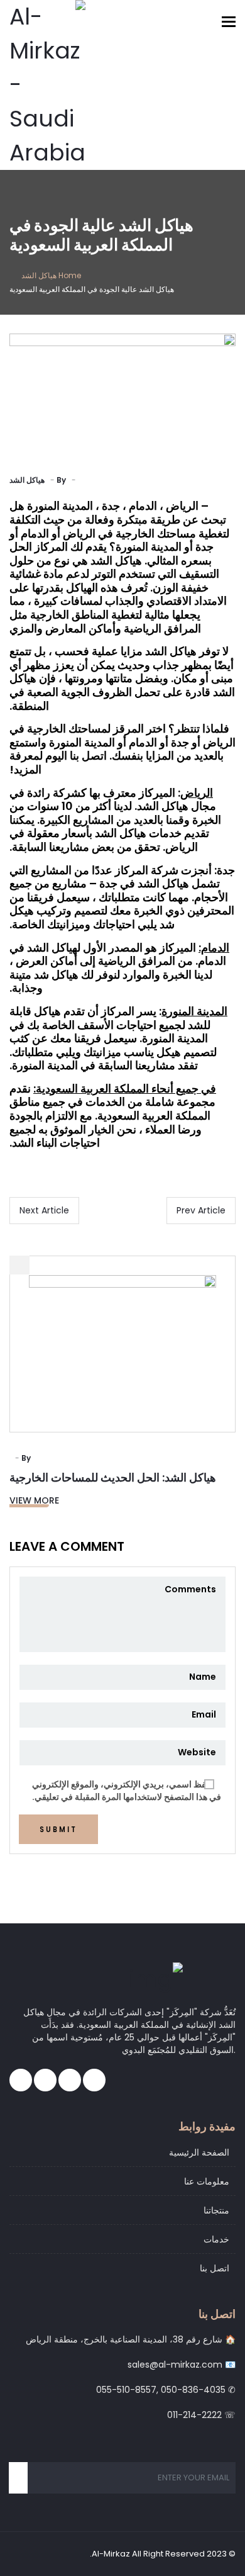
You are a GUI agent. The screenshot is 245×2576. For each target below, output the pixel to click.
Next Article (44, 1210)
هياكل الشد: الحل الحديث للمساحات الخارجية (113, 1477)
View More (34, 1500)
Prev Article (201, 1210)
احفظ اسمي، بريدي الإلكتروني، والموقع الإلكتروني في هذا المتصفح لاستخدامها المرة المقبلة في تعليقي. (127, 1791)
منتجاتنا (216, 2210)
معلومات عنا (207, 2181)
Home (70, 275)
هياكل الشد (39, 275)
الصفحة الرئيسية (199, 2152)
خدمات (216, 2239)
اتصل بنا (215, 2268)
